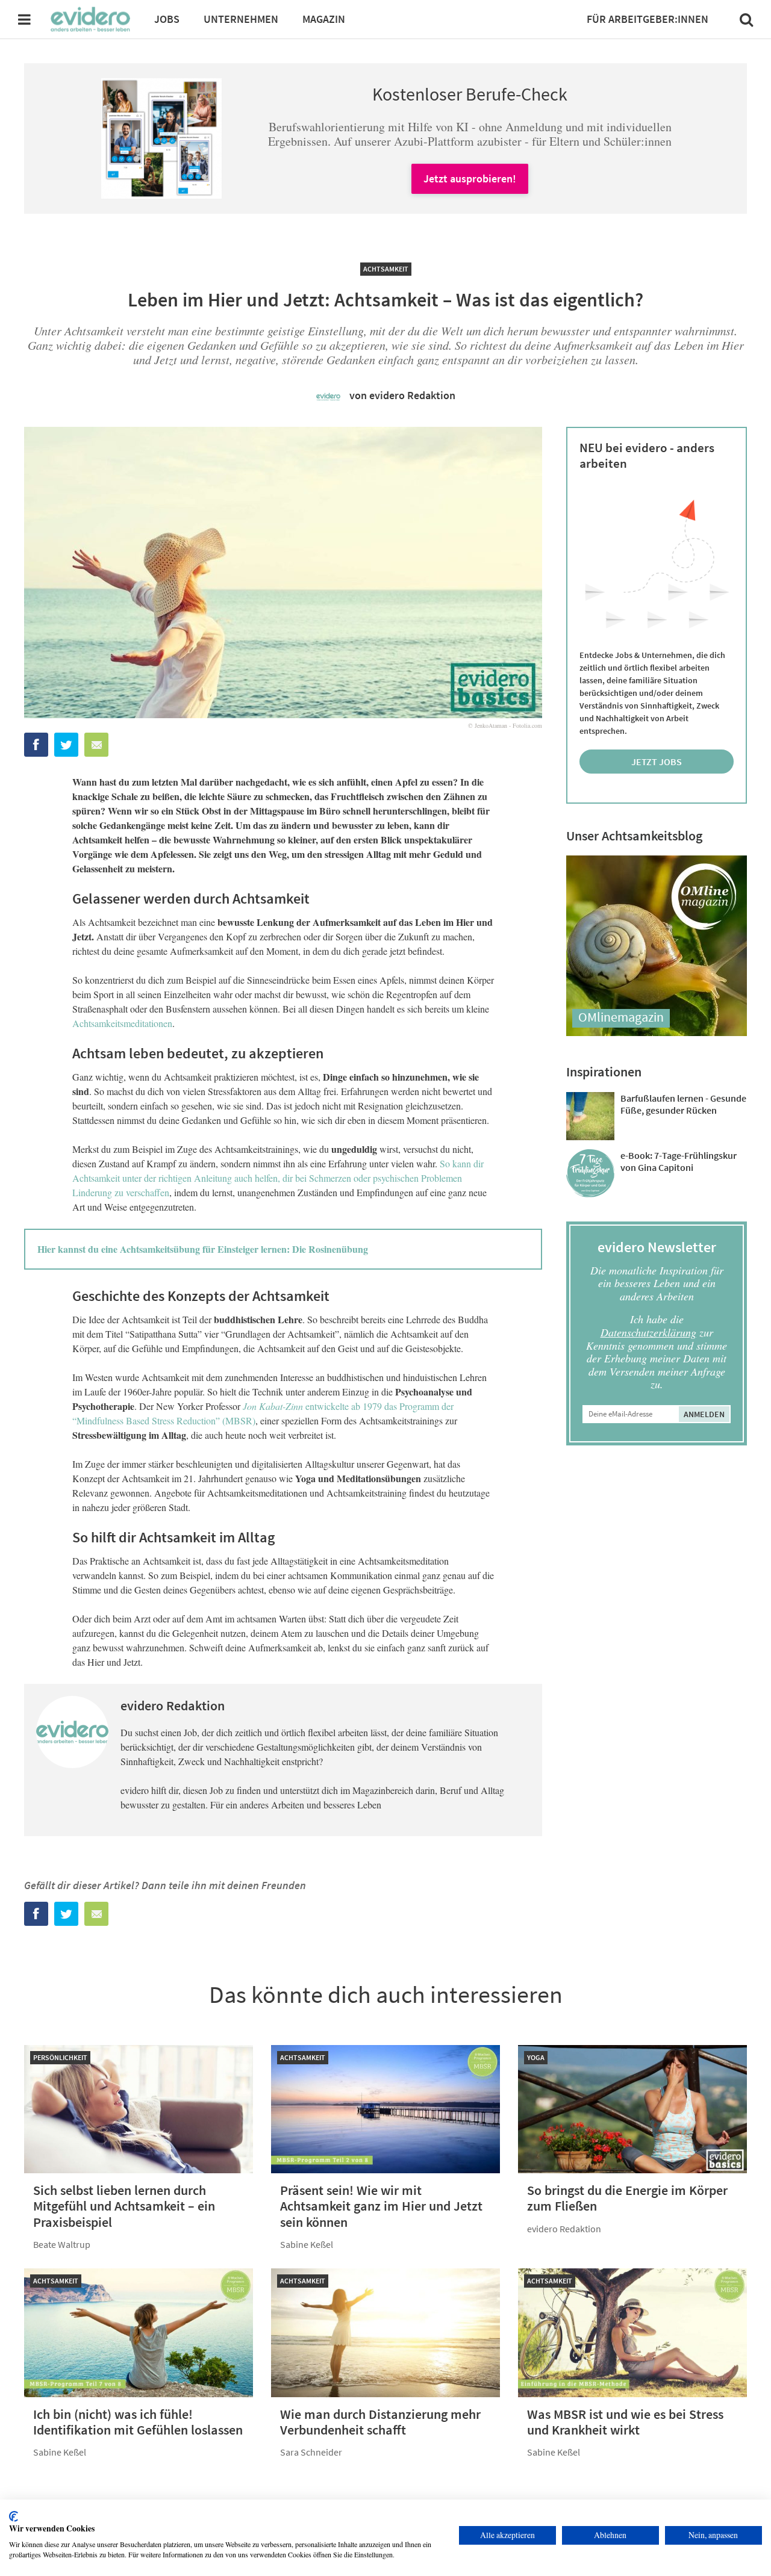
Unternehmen (241, 19)
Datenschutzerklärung (648, 1332)
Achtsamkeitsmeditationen (122, 1023)
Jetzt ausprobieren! (470, 178)
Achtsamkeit (386, 269)
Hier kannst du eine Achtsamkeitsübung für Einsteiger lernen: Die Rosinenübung (203, 1249)
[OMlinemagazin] (657, 1032)
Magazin (324, 19)
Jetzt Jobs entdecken (657, 765)
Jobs (167, 19)
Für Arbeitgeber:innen (648, 19)
